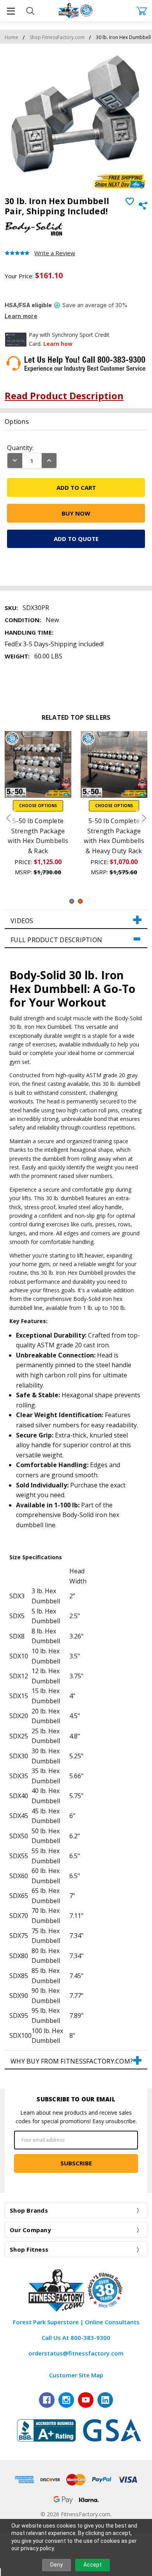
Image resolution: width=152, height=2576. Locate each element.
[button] (76, 920)
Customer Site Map (76, 2375)
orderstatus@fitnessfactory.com (76, 2353)
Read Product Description (64, 396)
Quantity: (20, 448)
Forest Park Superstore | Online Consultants (76, 2322)
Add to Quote (76, 539)
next (144, 818)
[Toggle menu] (11, 11)
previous (8, 818)
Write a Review (55, 253)
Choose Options (38, 806)
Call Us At (76, 2338)
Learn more (21, 316)
